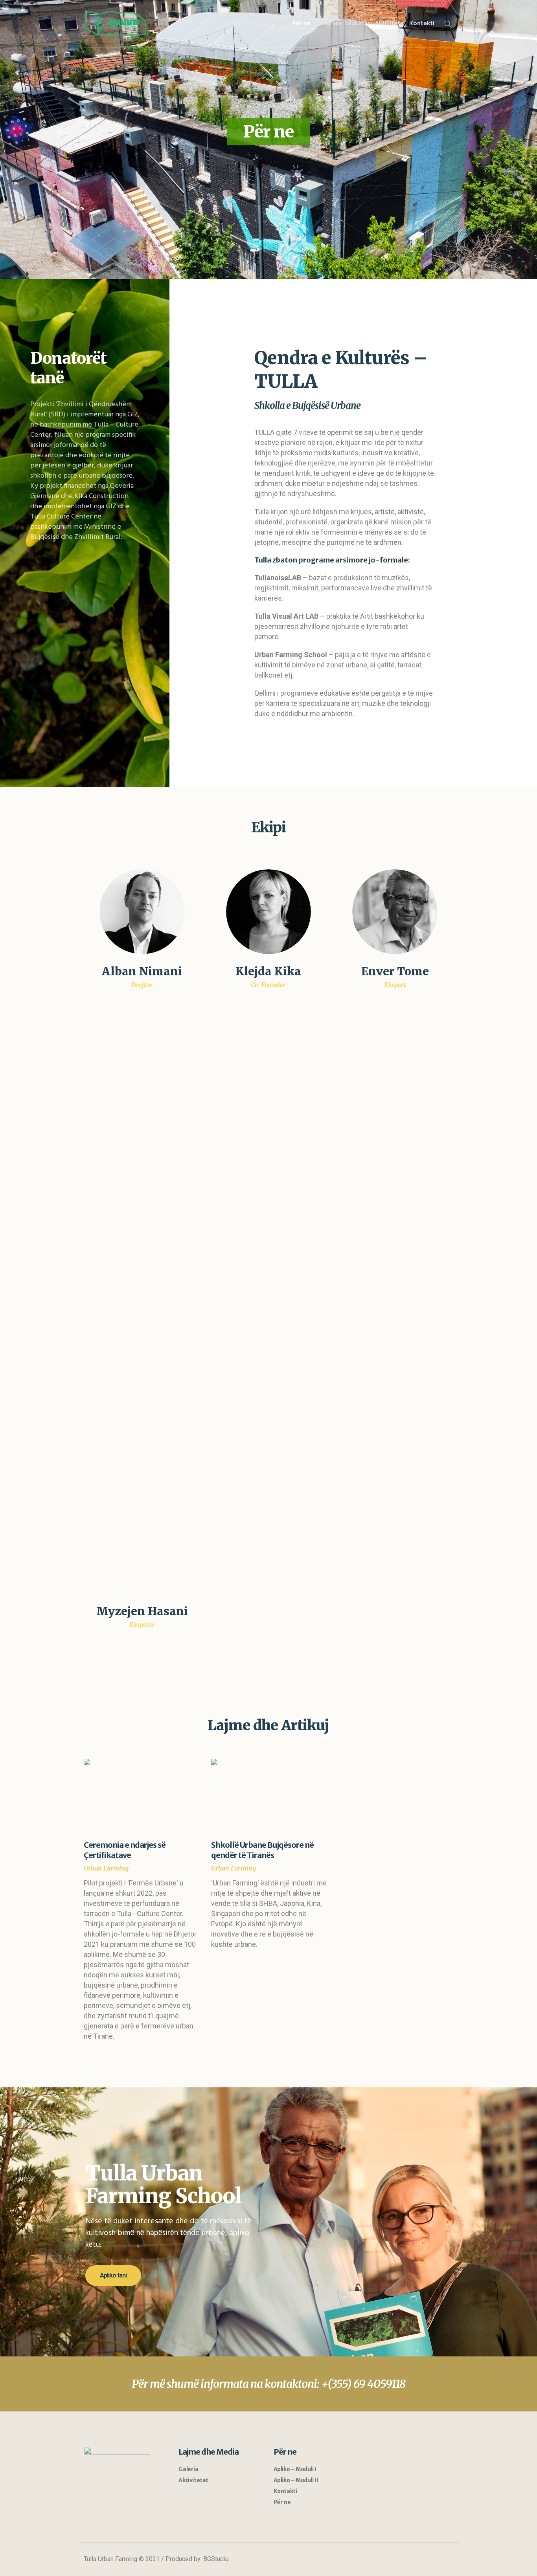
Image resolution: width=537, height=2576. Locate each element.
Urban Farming (106, 1868)
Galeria (188, 2469)
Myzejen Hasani (142, 1611)
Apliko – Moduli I (295, 2469)
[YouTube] (432, 2560)
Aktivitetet (193, 2480)
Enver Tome (395, 971)
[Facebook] (403, 2560)
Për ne (282, 2502)
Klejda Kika (268, 971)
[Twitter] (417, 2560)
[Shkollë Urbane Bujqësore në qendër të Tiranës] (269, 1796)
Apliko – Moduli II (296, 2480)
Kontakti (285, 2491)
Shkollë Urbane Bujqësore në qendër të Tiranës (262, 1850)
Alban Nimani (142, 971)
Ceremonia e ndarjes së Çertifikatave (125, 1850)
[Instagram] (446, 2560)
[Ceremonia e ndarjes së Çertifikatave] (142, 1796)
